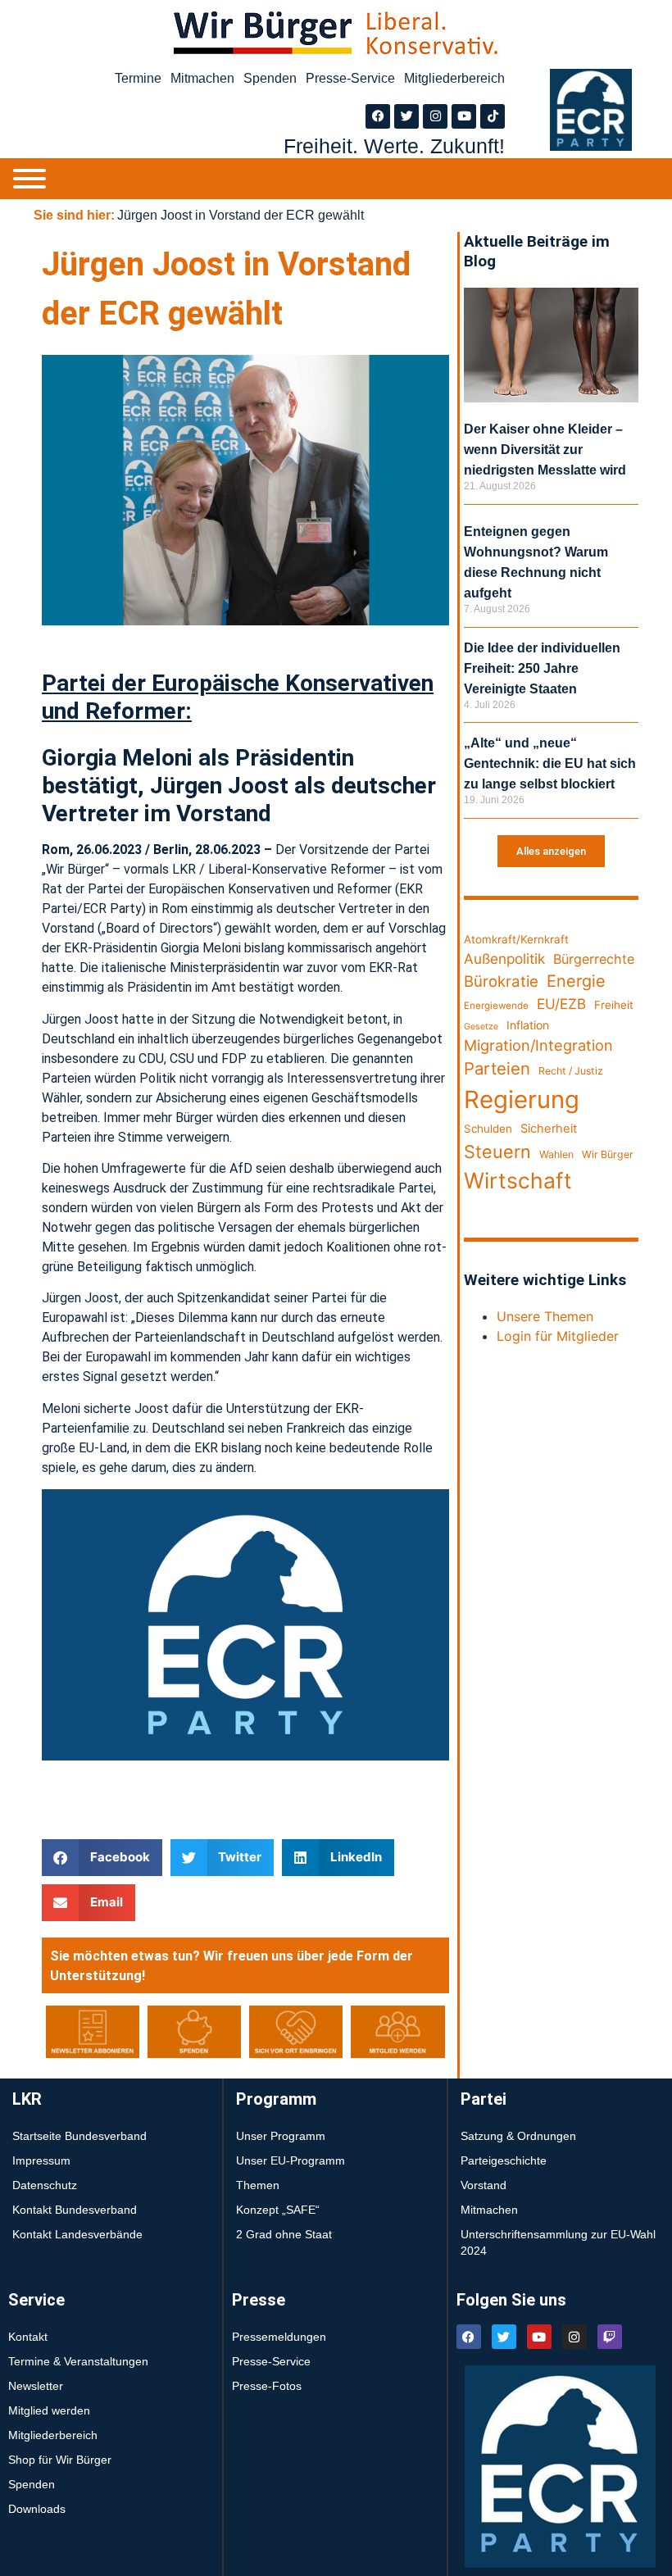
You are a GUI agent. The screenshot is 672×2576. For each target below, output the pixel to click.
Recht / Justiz (571, 1071)
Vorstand (484, 2185)
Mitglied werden (49, 2410)
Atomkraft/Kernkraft (516, 939)
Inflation (528, 1025)
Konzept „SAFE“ (278, 2210)
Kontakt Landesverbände (77, 2234)
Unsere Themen (545, 1316)
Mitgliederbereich (454, 78)
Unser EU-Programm (291, 2160)
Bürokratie (501, 981)
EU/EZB (561, 1004)
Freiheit (614, 1005)
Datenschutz (45, 2185)
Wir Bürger (608, 1154)
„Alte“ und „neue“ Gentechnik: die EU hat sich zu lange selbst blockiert (550, 763)
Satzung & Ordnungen (518, 2136)
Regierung (522, 1099)
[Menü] (30, 179)
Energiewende (496, 1006)
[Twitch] (610, 2337)
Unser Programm (281, 2136)
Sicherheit (549, 1129)
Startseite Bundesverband (79, 2136)
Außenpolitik (504, 959)
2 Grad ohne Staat (284, 2234)
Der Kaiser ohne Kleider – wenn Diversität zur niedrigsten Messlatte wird (545, 450)
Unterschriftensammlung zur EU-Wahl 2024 (558, 2242)
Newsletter (36, 2386)
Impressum (41, 2160)
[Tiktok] (493, 116)
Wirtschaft (518, 1180)
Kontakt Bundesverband (75, 2210)
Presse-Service (350, 78)
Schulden (488, 1129)
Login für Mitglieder (558, 1336)
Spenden (270, 78)
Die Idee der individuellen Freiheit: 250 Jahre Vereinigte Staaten (542, 668)
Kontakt (28, 2337)
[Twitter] (406, 116)
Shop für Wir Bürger (60, 2460)
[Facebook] (378, 116)
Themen (258, 2185)
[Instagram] (435, 116)
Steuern (497, 1152)
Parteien (497, 1068)
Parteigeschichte (504, 2160)
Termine (138, 78)
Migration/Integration (538, 1045)
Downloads (37, 2509)
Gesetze (481, 1027)
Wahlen (556, 1154)
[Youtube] (464, 116)
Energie (576, 981)
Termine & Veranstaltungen (78, 2361)
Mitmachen (202, 78)
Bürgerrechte (594, 959)
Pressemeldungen (279, 2337)
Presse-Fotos (267, 2386)
